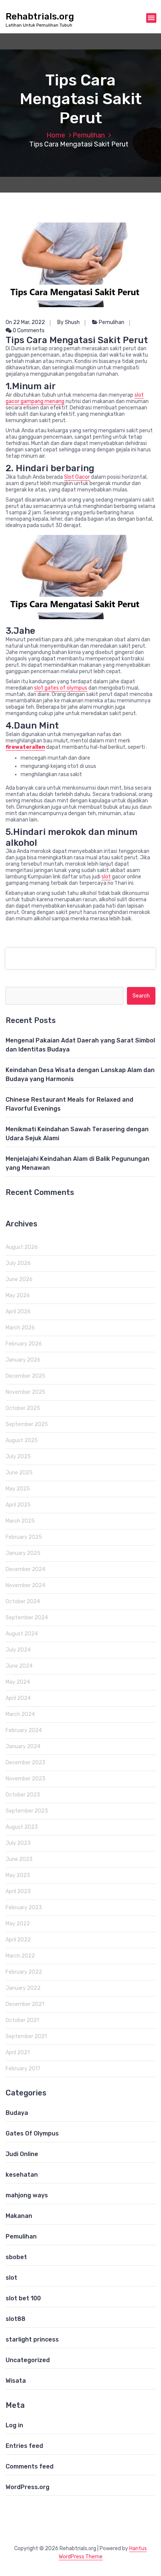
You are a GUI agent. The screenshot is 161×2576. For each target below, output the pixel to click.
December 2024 (25, 1569)
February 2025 (24, 1537)
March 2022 (20, 1956)
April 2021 (18, 2053)
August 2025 (22, 1440)
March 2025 (20, 1521)
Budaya (17, 2113)
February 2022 (24, 1972)
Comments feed (30, 2466)
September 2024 (27, 1618)
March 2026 (20, 1328)
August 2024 (22, 1634)
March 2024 (20, 1714)
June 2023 (19, 1859)
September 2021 (26, 2036)
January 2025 (23, 1553)
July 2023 (18, 1843)
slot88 (16, 2319)
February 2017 (23, 2069)
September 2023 (27, 1811)
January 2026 (23, 1360)
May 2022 (18, 1924)
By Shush (69, 322)
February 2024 (24, 1730)
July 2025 (18, 1457)
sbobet (16, 2257)
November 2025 (25, 1392)
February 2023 (24, 1908)
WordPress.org (28, 2487)
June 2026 (19, 1279)
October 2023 (23, 1795)
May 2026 (18, 1295)
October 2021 (22, 2020)
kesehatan (22, 2175)
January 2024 (23, 1746)
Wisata (16, 2381)
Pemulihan (89, 135)
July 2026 (18, 1263)
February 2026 (24, 1344)
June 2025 (19, 1473)
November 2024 (25, 1585)
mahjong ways (27, 2195)
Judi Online (22, 2154)
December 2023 (25, 1763)
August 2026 (22, 1247)
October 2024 (23, 1602)
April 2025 (18, 1505)
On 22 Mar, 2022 (25, 322)
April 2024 (18, 1698)
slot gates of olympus (61, 688)
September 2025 (27, 1424)
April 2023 (18, 1891)
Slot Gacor (77, 477)
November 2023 (25, 1779)
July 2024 (18, 1650)
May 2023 (18, 1875)
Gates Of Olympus (32, 2133)
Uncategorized (28, 2360)
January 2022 (23, 1988)
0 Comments (28, 331)
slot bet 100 (23, 2298)
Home (56, 135)
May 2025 (18, 1489)
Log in (14, 2425)
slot (106, 877)
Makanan (19, 2216)
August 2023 (22, 1827)
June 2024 (19, 1666)
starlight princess (32, 2339)
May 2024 (18, 1682)
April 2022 (18, 1940)
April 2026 (18, 1312)
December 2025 (25, 1376)
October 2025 (23, 1408)
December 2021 (25, 2004)
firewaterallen (25, 747)
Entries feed (24, 2446)
